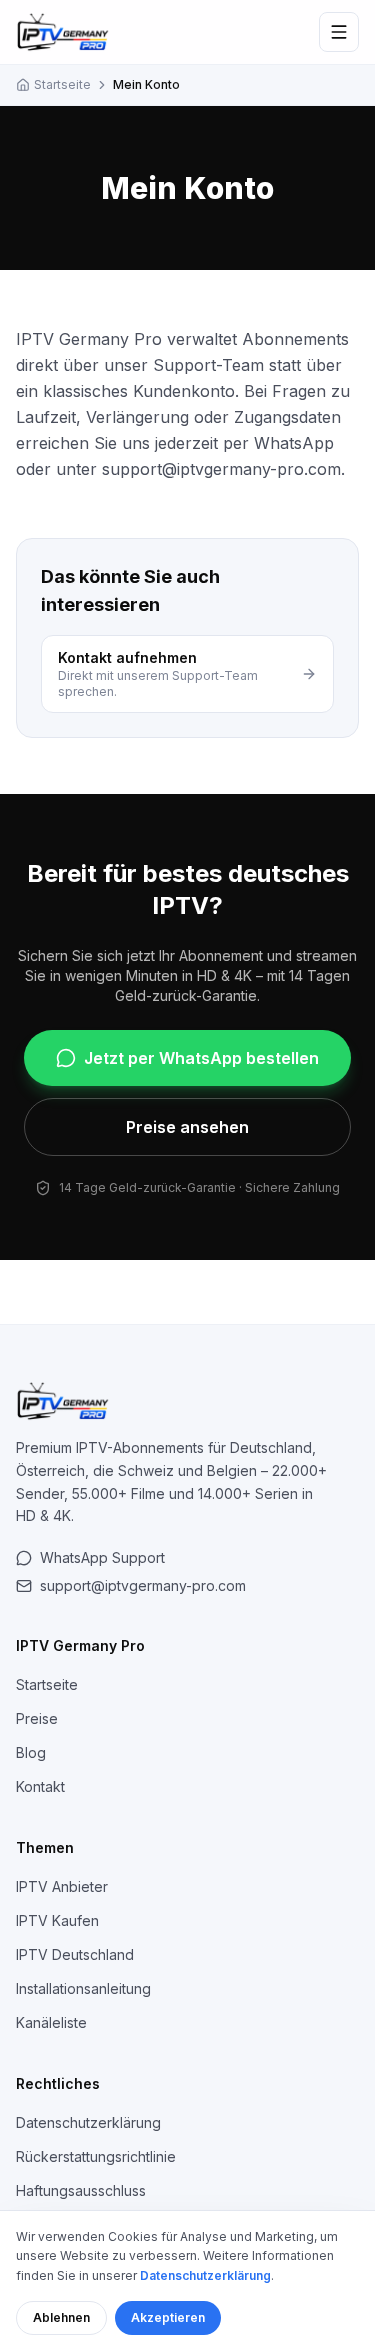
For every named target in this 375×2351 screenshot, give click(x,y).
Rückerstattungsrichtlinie (96, 2156)
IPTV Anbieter (62, 1886)
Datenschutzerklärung (88, 2122)
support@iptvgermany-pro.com (143, 1585)
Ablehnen (61, 2317)
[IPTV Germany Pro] (63, 32)
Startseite (62, 84)
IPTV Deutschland (75, 1954)
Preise (37, 1718)
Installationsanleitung (83, 1988)
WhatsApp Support (102, 1557)
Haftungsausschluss (81, 2190)
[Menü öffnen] (339, 32)
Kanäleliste (51, 2022)
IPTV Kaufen (57, 1920)
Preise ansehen (187, 1127)
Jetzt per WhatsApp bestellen (201, 1058)
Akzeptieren (168, 2317)
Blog (31, 1752)
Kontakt (40, 1786)
